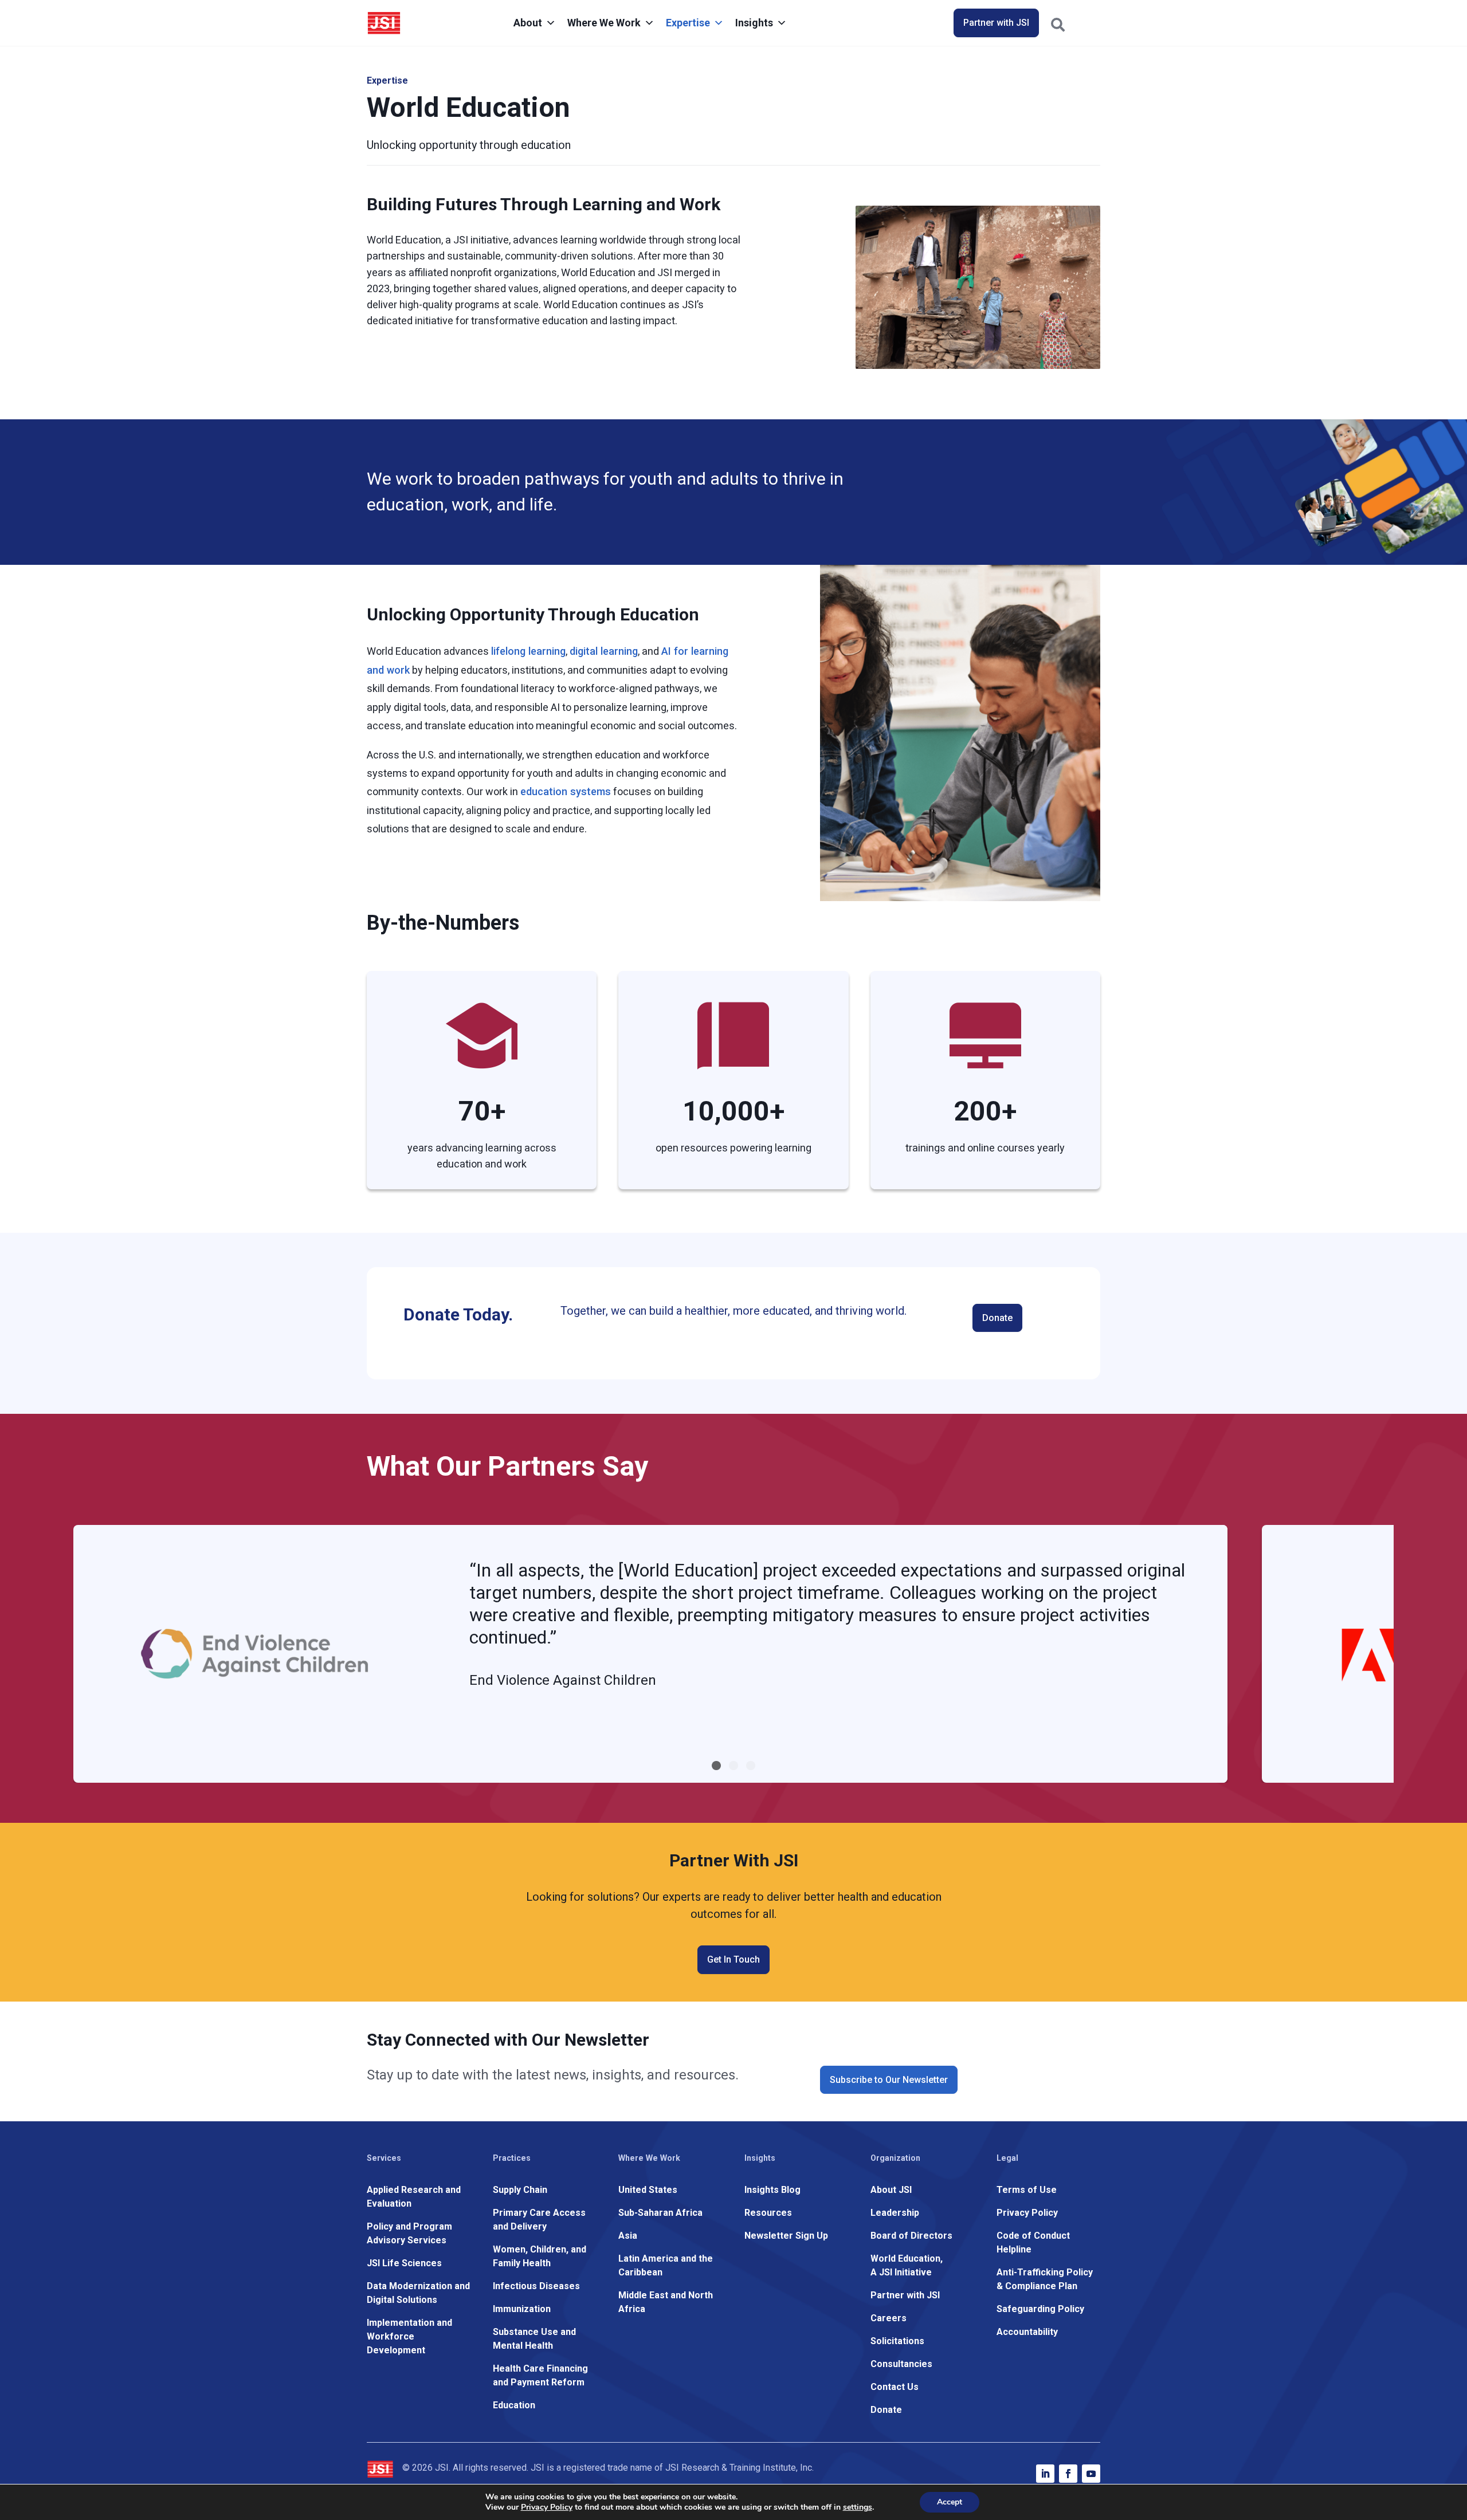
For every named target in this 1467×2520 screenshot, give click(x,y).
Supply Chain (520, 2190)
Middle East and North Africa (666, 2302)
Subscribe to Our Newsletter (889, 2080)
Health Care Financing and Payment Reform (540, 2375)
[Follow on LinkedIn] (1045, 2474)
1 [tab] (716, 1766)
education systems (566, 791)
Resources (768, 2213)
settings (858, 2507)
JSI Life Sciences (404, 2263)
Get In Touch (733, 1959)
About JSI (891, 2190)
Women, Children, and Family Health (540, 2256)
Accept (950, 2502)
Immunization (522, 2309)
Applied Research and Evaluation (414, 2197)
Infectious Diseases (536, 2286)
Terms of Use (1027, 2190)
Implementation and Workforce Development (409, 2336)
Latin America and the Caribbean (666, 2265)
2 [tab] (733, 1766)
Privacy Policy (1027, 2213)
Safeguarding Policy (1040, 2309)
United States (648, 2190)
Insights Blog (772, 2190)
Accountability (1027, 2332)
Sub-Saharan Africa (660, 2213)
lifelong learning (528, 651)
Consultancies (901, 2364)
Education (514, 2405)
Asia (628, 2236)
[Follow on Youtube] (1091, 2474)
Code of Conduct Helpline (1033, 2242)
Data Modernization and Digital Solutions (418, 2293)
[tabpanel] (650, 1654)
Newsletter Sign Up (786, 2236)
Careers (889, 2318)
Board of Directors (911, 2236)
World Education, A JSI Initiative (907, 2265)
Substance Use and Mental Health (534, 2339)
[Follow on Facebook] (1068, 2474)
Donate (997, 1318)
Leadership (895, 2213)
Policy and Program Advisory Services (409, 2233)
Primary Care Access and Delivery (539, 2220)
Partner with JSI (996, 23)
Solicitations (897, 2341)
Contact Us (895, 2387)
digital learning (604, 651)
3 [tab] (751, 1766)
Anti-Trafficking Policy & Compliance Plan (1045, 2279)
